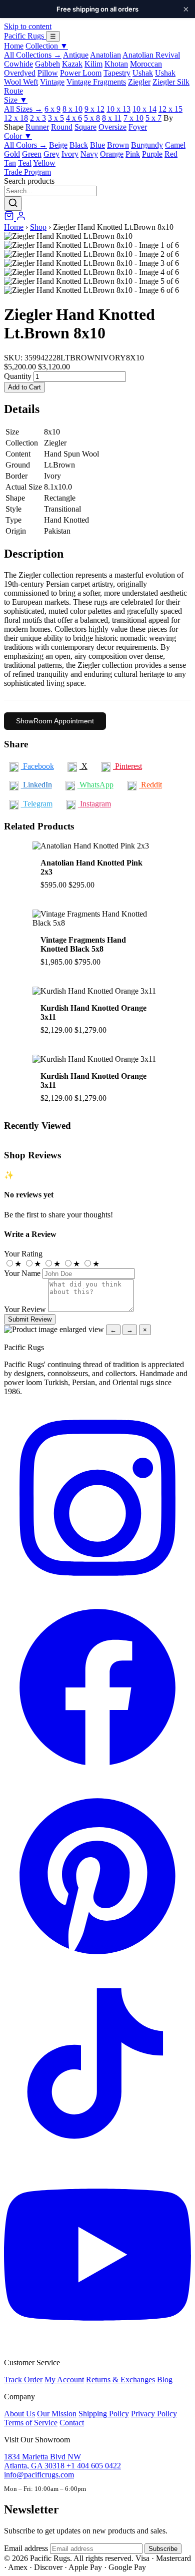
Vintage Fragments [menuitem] (96, 82)
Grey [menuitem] (51, 154)
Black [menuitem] (79, 145)
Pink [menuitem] (133, 154)
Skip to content (28, 26)
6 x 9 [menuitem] (52, 109)
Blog (165, 2380)
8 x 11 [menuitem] (112, 118)
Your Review (25, 1309)
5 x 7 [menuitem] (153, 118)
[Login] (21, 218)
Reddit (150, 785)
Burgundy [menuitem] (147, 145)
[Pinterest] (97, 1967)
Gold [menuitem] (12, 154)
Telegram (37, 804)
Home (14, 46)
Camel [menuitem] (175, 145)
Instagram (94, 804)
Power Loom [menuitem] (81, 73)
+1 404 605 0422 (94, 2466)
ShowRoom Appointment (55, 721)
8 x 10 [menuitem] (72, 109)
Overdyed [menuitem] (20, 73)
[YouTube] (97, 2345)
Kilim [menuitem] (93, 64)
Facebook (37, 766)
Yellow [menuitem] (44, 163)
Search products (29, 181)
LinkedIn (36, 785)
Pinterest (127, 766)
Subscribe (163, 2549)
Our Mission (57, 2414)
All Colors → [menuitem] (25, 145)
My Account (64, 2380)
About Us (19, 2414)
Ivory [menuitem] (70, 154)
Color (18, 136)
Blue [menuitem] (97, 145)
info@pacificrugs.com (39, 2475)
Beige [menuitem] (58, 145)
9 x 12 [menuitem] (94, 109)
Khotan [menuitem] (116, 64)
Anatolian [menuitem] (105, 55)
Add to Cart (24, 387)
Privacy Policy (154, 2414)
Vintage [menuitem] (52, 82)
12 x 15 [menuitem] (170, 109)
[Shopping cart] (10, 218)
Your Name (22, 1273)
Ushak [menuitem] (143, 73)
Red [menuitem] (171, 154)
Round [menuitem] (62, 127)
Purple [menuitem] (152, 154)
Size (16, 100)
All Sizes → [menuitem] (23, 109)
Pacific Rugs (25, 36)
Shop (38, 227)
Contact (72, 2423)
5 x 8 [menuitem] (92, 118)
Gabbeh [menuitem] (47, 64)
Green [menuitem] (32, 154)
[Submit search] (13, 203)
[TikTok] (97, 2156)
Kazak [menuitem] (72, 64)
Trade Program (27, 172)
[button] (97, 236)
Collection (47, 46)
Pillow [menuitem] (48, 73)
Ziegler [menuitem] (139, 82)
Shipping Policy (104, 2414)
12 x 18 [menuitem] (16, 118)
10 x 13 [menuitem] (118, 109)
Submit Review (30, 1319)
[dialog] (97, 1330)
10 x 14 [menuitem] (144, 109)
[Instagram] (97, 1589)
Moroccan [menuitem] (146, 64)
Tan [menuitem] (10, 163)
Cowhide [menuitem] (18, 64)
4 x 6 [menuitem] (74, 118)
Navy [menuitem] (89, 154)
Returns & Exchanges (120, 2380)
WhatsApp (95, 785)
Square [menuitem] (85, 127)
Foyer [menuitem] (138, 127)
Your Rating (23, 1254)
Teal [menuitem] (25, 163)
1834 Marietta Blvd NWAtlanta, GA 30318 (42, 2461)
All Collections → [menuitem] (33, 55)
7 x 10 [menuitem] (133, 118)
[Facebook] (97, 1778)
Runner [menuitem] (37, 127)
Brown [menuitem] (118, 145)
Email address (26, 2548)
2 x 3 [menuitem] (38, 118)
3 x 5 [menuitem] (56, 118)
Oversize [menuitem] (112, 127)
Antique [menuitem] (76, 55)
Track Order (23, 2380)
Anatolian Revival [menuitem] (151, 55)
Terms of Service (31, 2423)
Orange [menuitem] (112, 154)
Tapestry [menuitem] (117, 73)
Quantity (18, 376)
